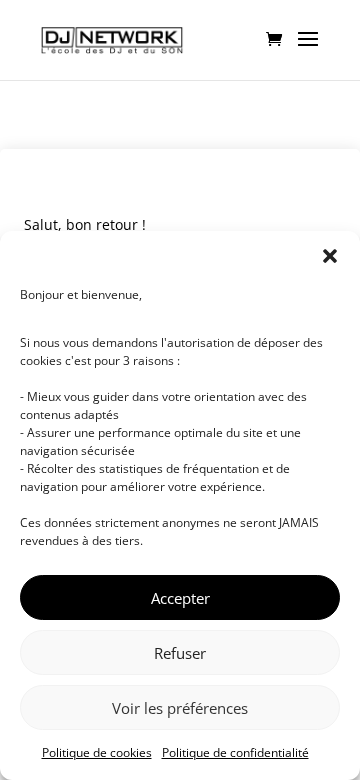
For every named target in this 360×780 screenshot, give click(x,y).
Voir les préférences (180, 708)
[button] (330, 256)
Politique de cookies (97, 752)
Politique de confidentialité (235, 752)
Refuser (180, 653)
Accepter (180, 598)
